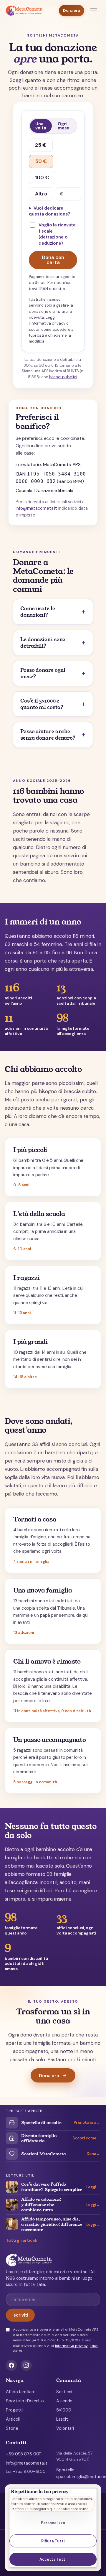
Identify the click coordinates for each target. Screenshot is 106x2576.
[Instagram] (26, 2365)
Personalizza (53, 2523)
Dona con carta (53, 260)
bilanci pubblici (63, 377)
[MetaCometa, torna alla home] (24, 11)
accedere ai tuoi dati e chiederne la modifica (52, 335)
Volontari (65, 2428)
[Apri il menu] (94, 11)
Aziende (64, 2401)
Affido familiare (21, 2392)
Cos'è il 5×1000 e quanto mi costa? (42, 704)
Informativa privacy (71, 2346)
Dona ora (72, 10)
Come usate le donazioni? (38, 612)
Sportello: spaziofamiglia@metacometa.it (78, 2473)
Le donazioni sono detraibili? (43, 643)
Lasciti (62, 2419)
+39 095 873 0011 (24, 2454)
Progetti (14, 2410)
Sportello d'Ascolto (25, 2401)
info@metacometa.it (36, 508)
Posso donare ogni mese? (43, 673)
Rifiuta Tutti (53, 2541)
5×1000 (64, 2410)
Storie (12, 2428)
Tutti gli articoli (22, 2241)
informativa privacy (48, 323)
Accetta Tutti (53, 2559)
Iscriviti (20, 2315)
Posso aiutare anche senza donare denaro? (48, 735)
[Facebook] (11, 2365)
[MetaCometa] (53, 2260)
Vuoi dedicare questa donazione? (49, 211)
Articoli (13, 2419)
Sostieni (64, 2392)
